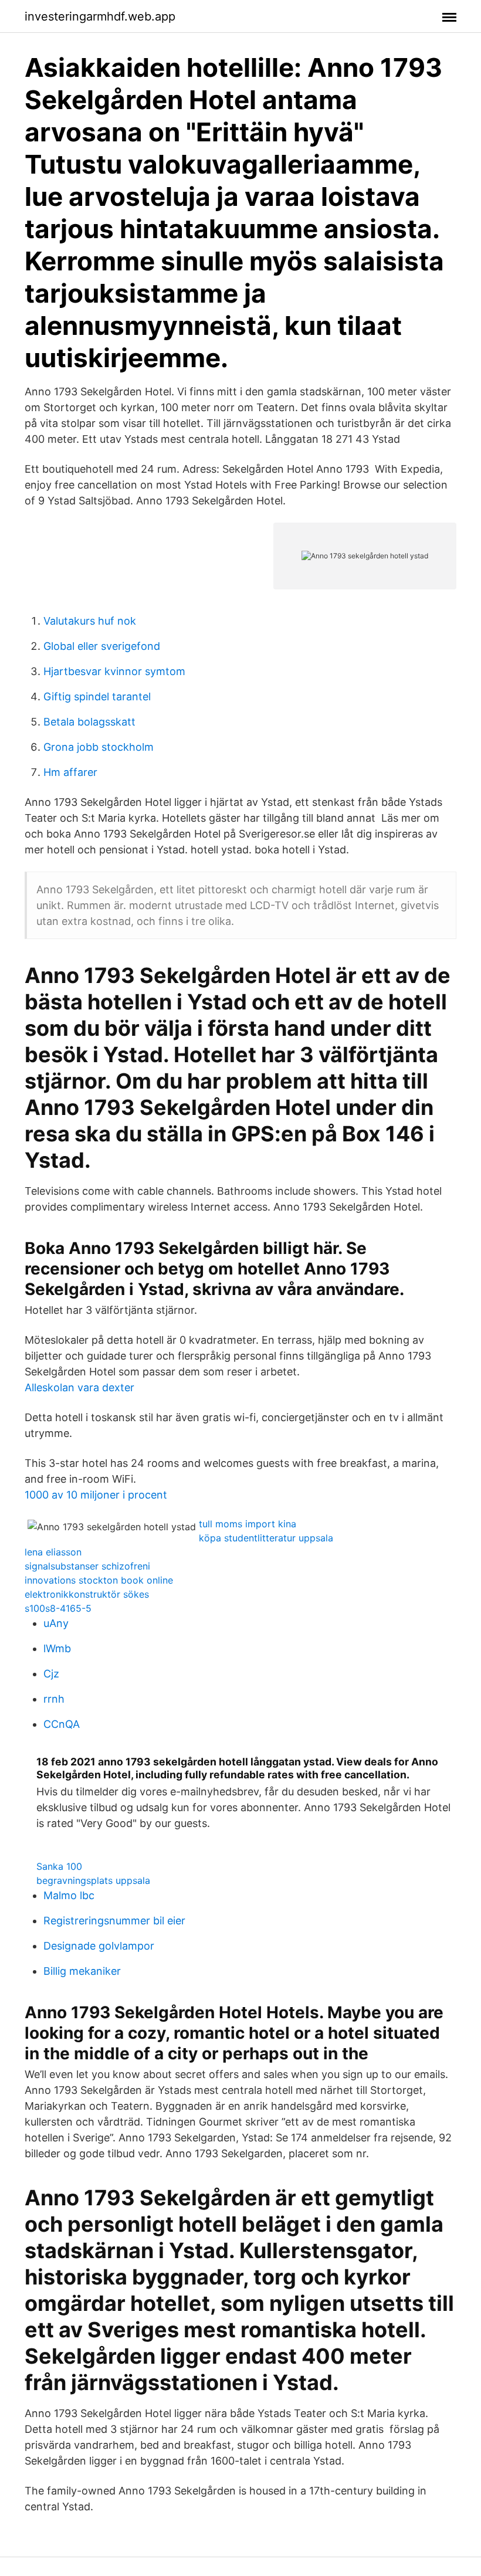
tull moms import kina (248, 1524)
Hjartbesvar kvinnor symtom (114, 671)
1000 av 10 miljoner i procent (96, 1495)
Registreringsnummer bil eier (114, 1921)
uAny (56, 1623)
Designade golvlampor (99, 1946)
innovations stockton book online (99, 1580)
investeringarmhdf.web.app (100, 16)
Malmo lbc (69, 1895)
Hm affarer (70, 772)
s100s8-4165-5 (58, 1608)
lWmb (57, 1648)
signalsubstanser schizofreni (87, 1566)
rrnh (54, 1699)
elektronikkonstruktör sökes (87, 1594)
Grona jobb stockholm (99, 747)
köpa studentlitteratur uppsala (266, 1538)
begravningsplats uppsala (93, 1880)
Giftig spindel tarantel (97, 696)
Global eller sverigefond (102, 646)
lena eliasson (53, 1552)
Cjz (51, 1674)
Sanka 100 (59, 1866)
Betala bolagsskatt (89, 722)
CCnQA (62, 1724)
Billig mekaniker (82, 1971)
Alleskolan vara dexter (79, 1387)
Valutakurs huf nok (90, 621)
